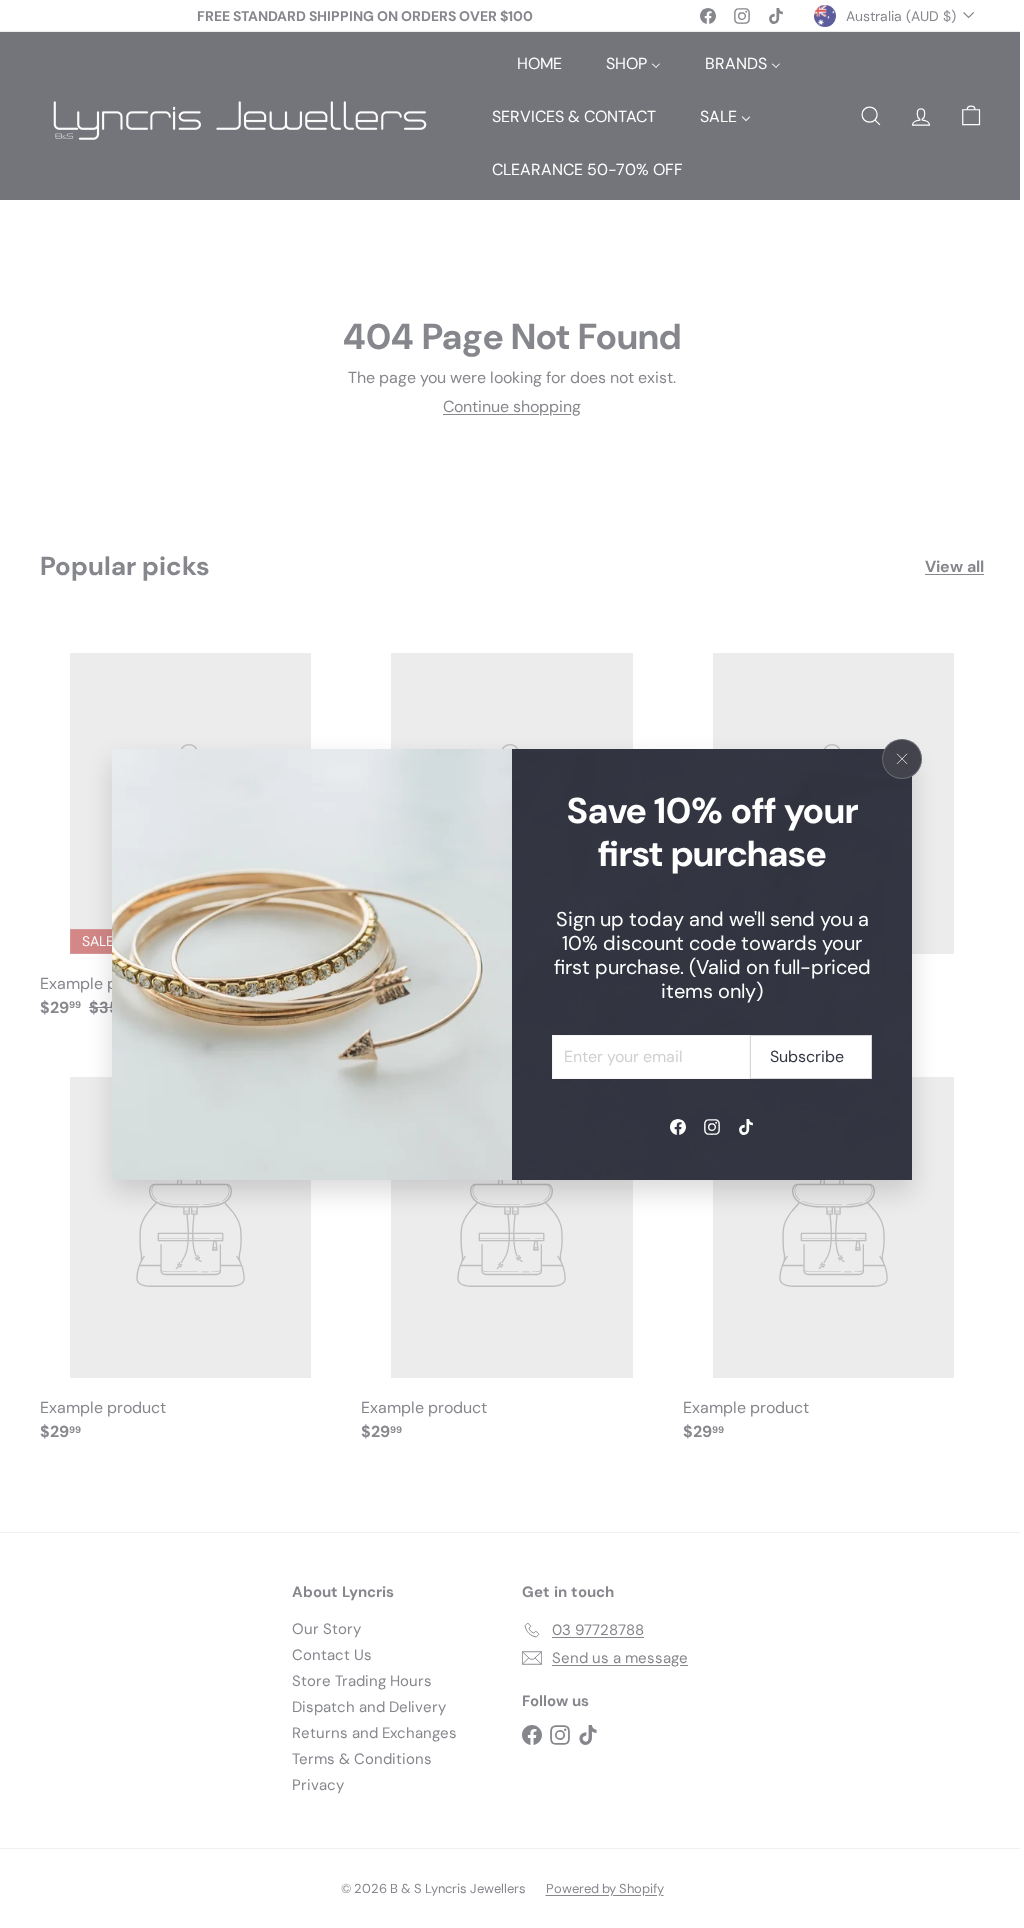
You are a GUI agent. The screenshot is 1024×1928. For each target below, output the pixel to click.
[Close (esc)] (902, 759)
